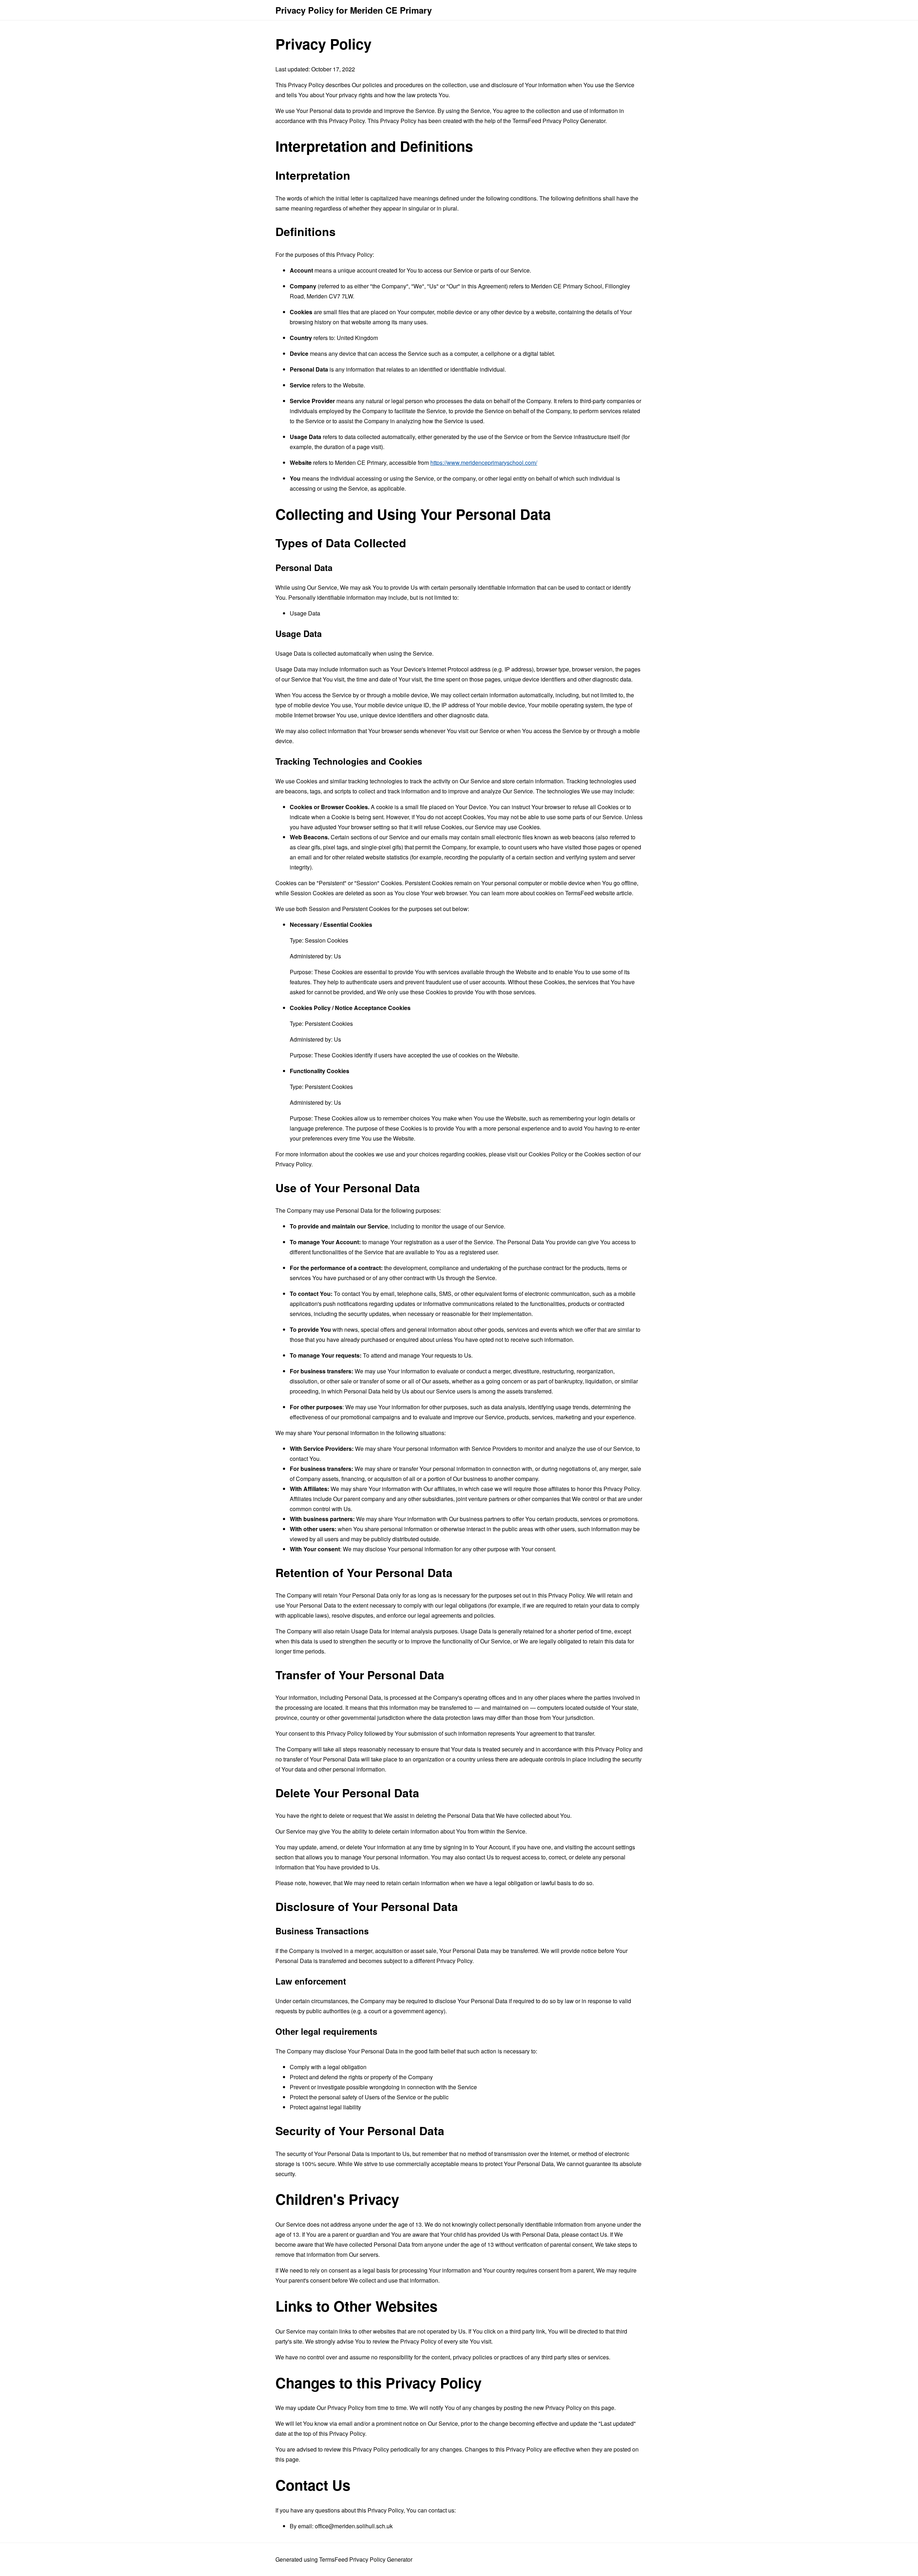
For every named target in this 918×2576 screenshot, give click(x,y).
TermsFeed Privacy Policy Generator (559, 121)
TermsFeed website (590, 893)
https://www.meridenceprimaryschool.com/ (484, 463)
